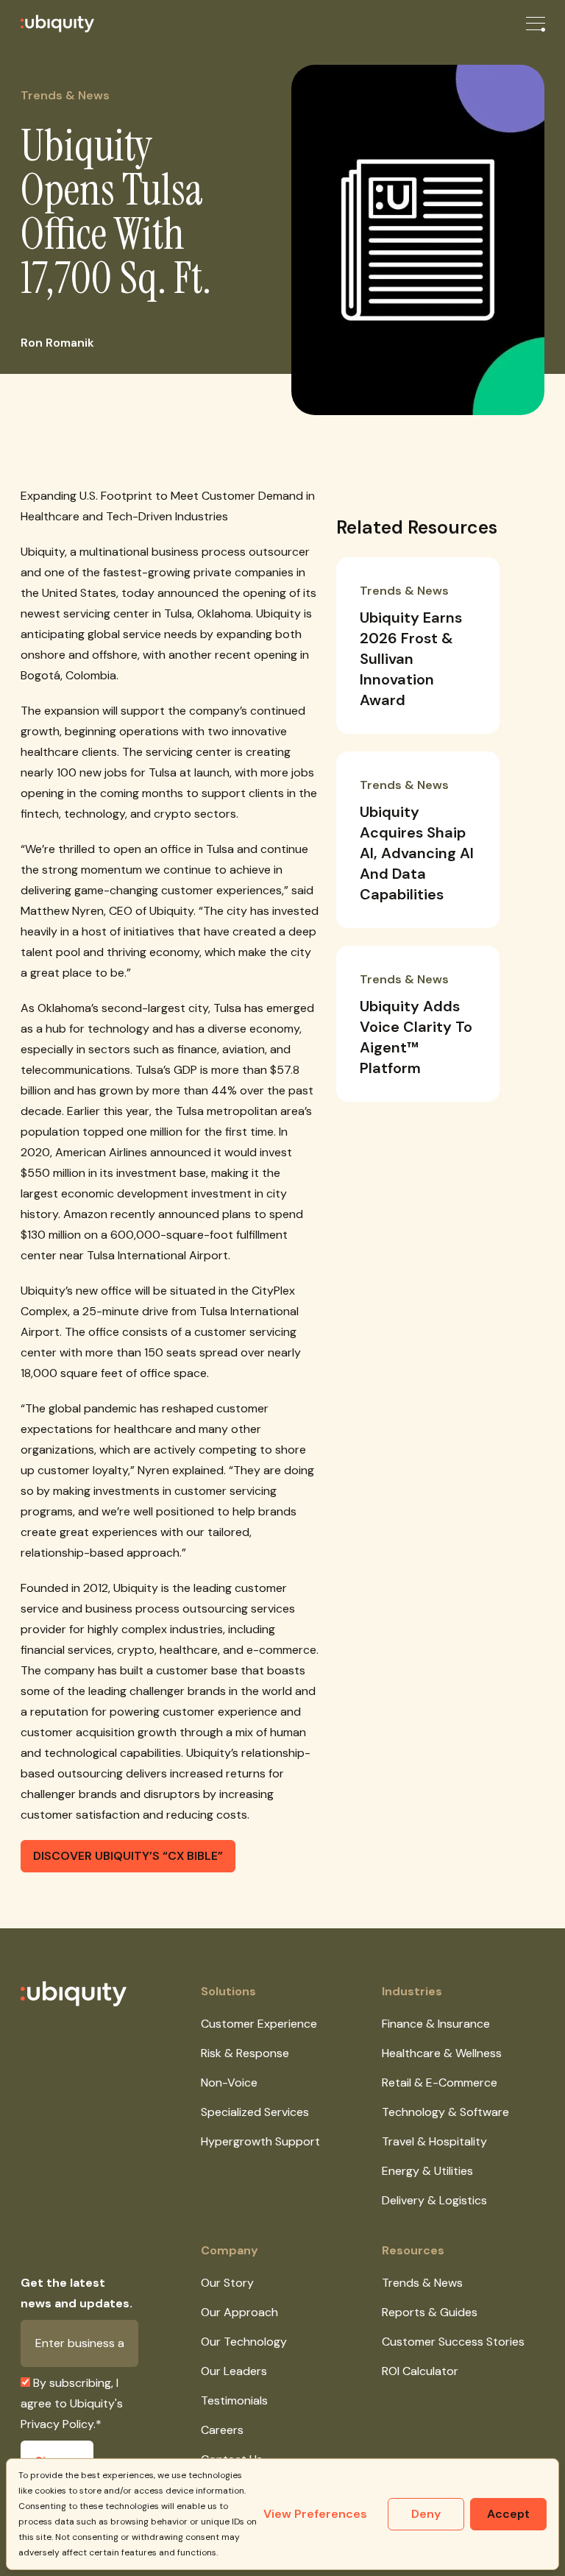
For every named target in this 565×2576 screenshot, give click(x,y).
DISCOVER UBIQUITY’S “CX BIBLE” (128, 1856)
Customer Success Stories (453, 2342)
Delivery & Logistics (434, 2200)
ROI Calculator (420, 2371)
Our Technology (244, 2342)
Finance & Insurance (436, 2024)
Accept (508, 2514)
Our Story (227, 2283)
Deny (426, 2514)
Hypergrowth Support (260, 2141)
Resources (413, 2250)
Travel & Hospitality (434, 2141)
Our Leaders (234, 2371)
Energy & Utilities (427, 2171)
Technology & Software (445, 2112)
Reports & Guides (430, 2312)
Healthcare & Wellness (442, 2053)
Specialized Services (255, 2112)
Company (230, 2250)
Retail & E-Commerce (440, 2083)
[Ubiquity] (47, 24)
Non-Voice (229, 2083)
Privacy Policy (57, 2424)
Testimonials (234, 2400)
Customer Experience (259, 2024)
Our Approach (239, 2312)
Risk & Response (245, 2053)
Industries (412, 1991)
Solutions (228, 1991)
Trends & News (422, 2283)
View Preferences (315, 2514)
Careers (222, 2430)
